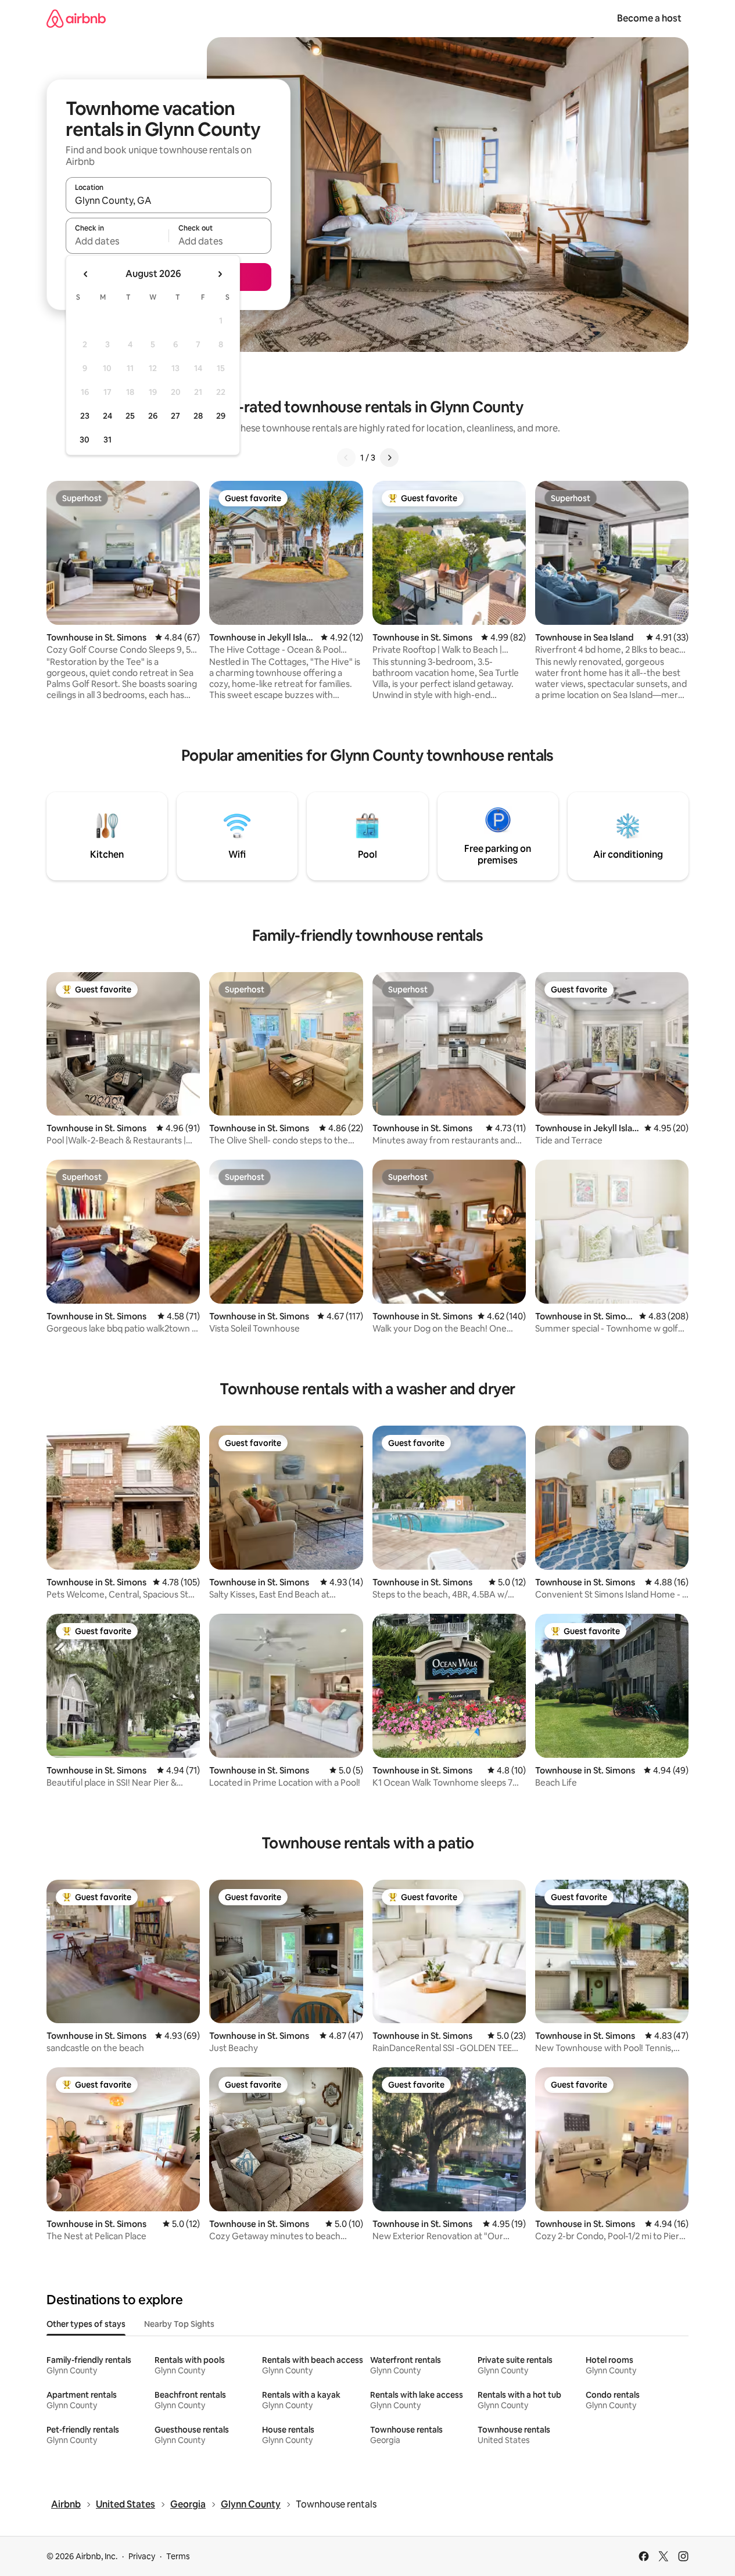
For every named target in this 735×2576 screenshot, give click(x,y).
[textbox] (117, 241)
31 (107, 440)
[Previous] (346, 458)
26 (153, 416)
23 (85, 416)
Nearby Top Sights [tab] (179, 2324)
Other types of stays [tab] (86, 2324)
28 (198, 416)
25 (130, 416)
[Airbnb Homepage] (76, 18)
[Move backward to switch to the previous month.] (86, 274)
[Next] (389, 458)
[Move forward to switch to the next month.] (220, 274)
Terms (178, 2556)
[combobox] (168, 200)
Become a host (649, 18)
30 (85, 440)
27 (175, 416)
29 (221, 416)
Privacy (142, 2556)
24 (107, 416)
